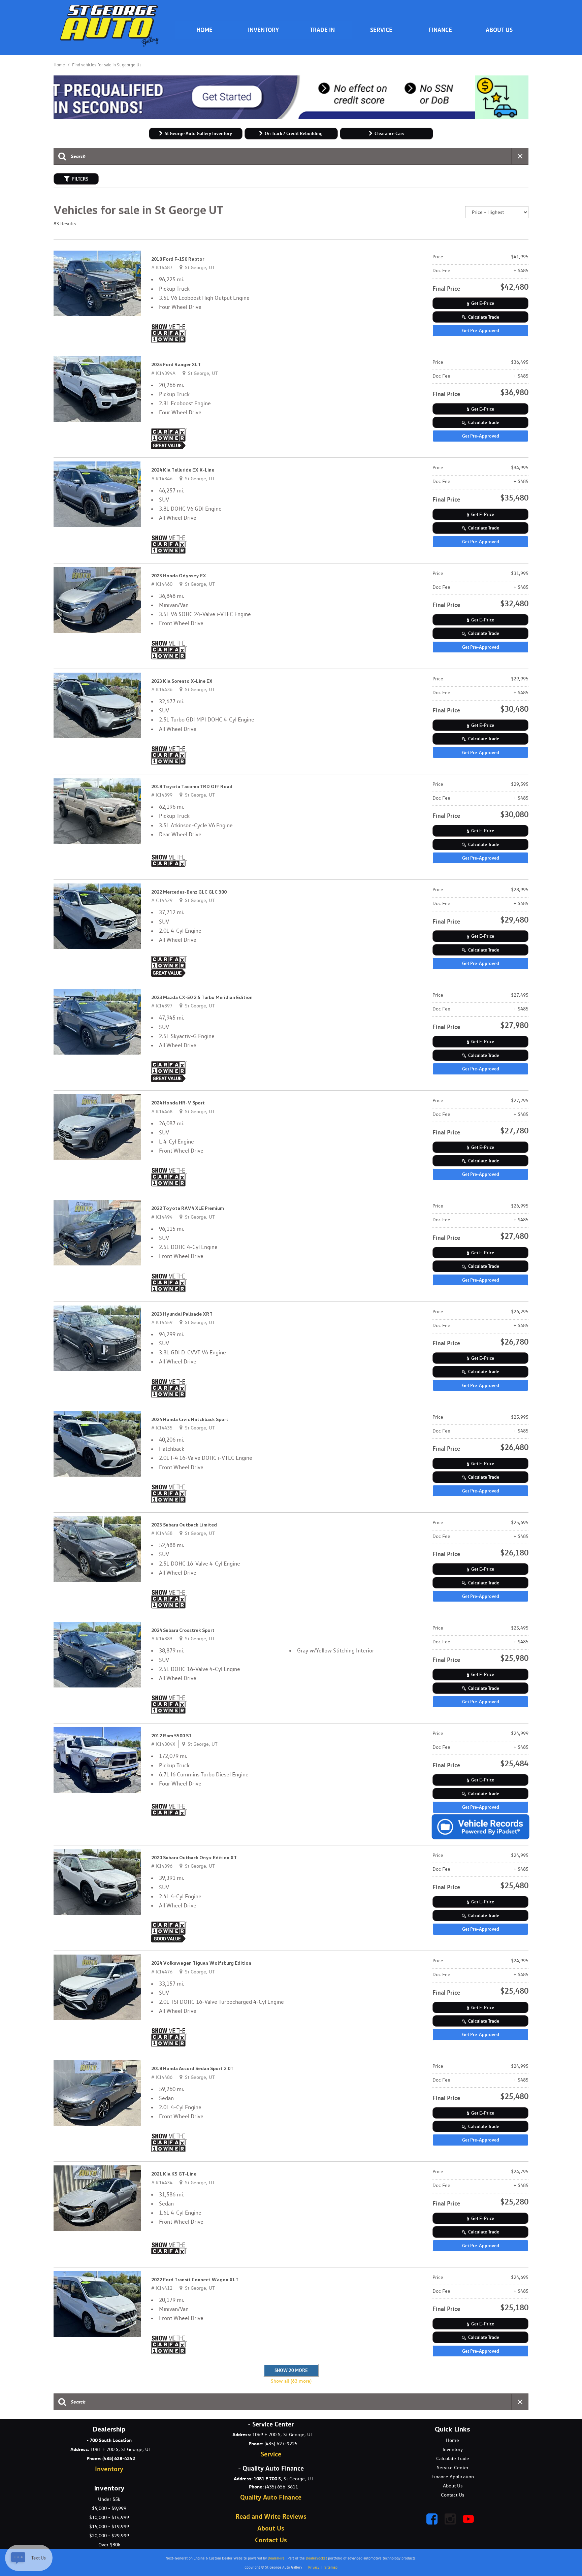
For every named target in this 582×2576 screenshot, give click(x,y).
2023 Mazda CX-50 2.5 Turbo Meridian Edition (202, 997)
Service (381, 30)
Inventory (263, 30)
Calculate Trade (484, 317)
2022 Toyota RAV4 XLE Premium (188, 1208)
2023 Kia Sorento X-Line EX (182, 681)
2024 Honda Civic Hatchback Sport (190, 1419)
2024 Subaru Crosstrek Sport (183, 1630)
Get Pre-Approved (481, 330)
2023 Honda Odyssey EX (179, 576)
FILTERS (80, 179)
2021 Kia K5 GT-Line (174, 2174)
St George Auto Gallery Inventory (198, 133)
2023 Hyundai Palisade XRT (182, 1314)
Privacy (314, 2567)
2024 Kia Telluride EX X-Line (183, 470)
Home (60, 65)
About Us (499, 30)
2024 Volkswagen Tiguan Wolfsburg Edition (201, 1963)
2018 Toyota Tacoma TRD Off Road (192, 786)
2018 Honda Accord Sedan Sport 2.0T (192, 2068)
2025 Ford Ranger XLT (176, 364)
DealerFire (276, 2558)
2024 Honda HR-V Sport (178, 1103)
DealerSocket (316, 2558)
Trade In (322, 30)
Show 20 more (291, 2370)
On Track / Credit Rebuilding (294, 133)
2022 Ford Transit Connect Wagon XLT (195, 2280)
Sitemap (331, 2567)
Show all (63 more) (291, 2381)
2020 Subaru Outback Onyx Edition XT (194, 1858)
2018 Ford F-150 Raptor (178, 259)
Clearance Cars (389, 133)
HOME (204, 30)
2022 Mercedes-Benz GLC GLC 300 (189, 892)
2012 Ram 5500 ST (171, 1736)
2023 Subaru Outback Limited (184, 1525)
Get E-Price (483, 303)
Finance (440, 30)
